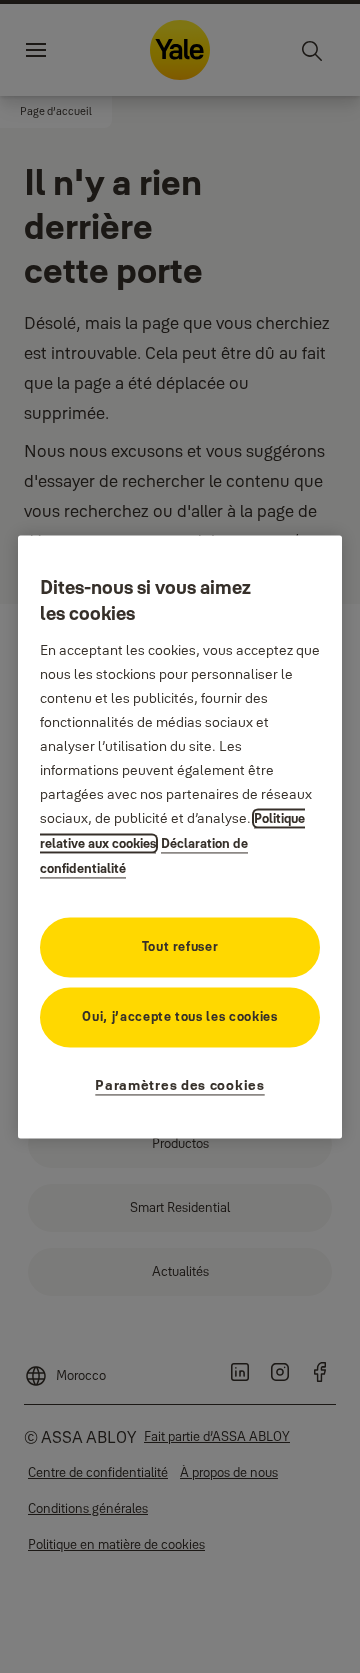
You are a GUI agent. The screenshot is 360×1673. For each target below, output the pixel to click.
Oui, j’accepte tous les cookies (179, 1016)
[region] (180, 836)
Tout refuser (180, 946)
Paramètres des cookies (179, 1085)
